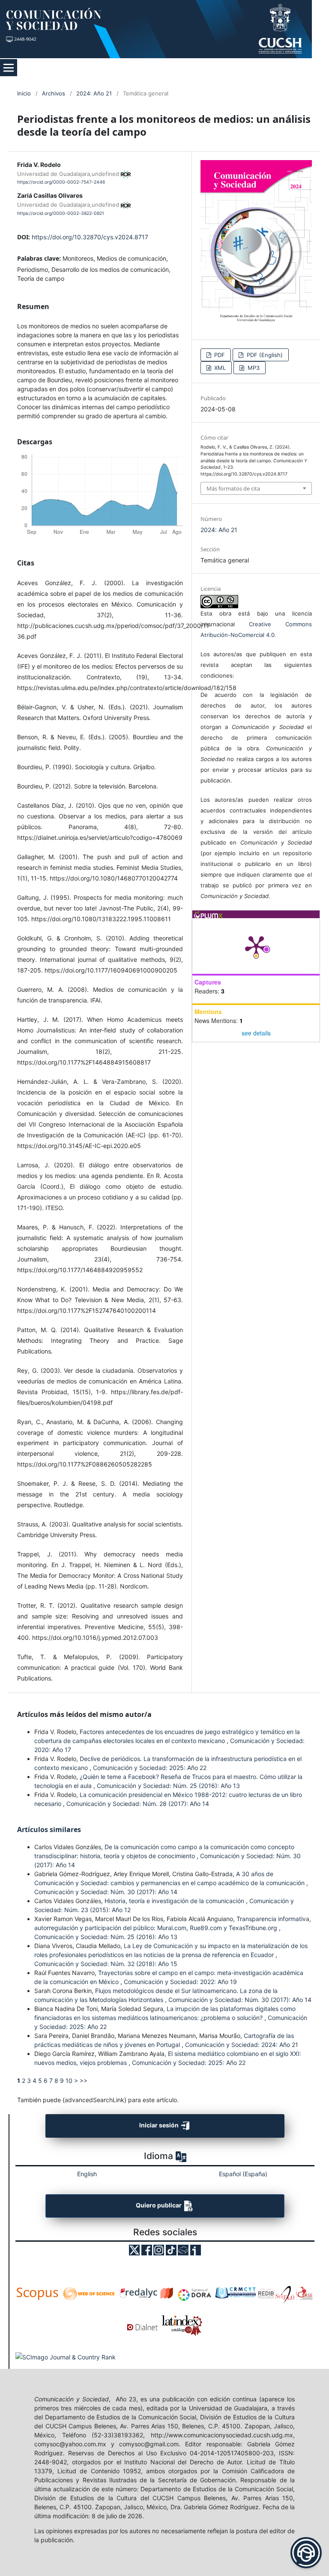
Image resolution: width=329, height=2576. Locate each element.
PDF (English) (264, 355)
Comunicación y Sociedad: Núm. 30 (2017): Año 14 (106, 1892)
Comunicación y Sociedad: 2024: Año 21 (242, 2045)
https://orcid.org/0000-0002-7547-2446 (61, 182)
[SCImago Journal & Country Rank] (66, 2357)
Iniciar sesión (160, 2125)
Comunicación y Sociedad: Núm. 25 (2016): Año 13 (168, 1786)
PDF (219, 355)
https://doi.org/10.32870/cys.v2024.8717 (90, 237)
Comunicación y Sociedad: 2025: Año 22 (150, 1768)
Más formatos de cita (233, 488)
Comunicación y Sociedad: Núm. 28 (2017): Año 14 (138, 1804)
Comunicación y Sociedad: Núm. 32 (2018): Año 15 (106, 1964)
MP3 (253, 368)
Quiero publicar (159, 2205)
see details (256, 1033)
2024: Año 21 (94, 93)
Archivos (54, 93)
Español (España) (243, 2174)
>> (84, 2081)
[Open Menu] (9, 68)
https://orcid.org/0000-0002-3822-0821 (61, 213)
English (87, 2174)
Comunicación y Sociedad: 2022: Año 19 (180, 1982)
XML (219, 368)
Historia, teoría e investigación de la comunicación (175, 1901)
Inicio (24, 93)
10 (69, 2081)
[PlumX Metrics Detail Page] (256, 946)
